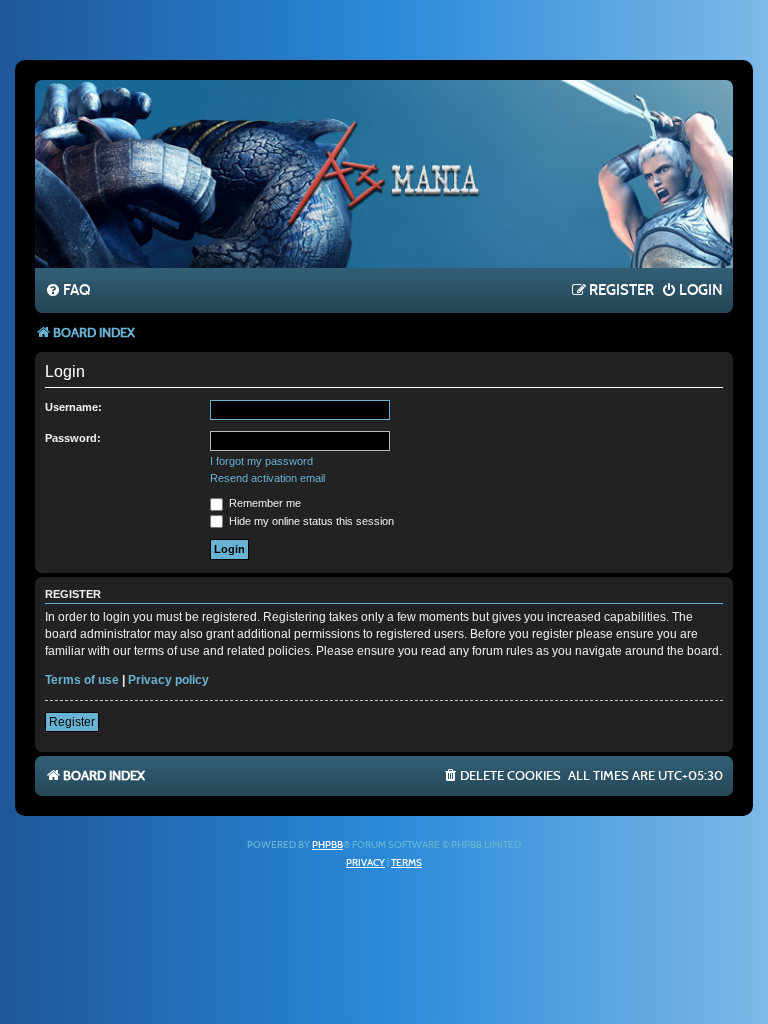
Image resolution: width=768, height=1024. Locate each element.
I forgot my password (261, 461)
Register (72, 722)
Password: (73, 438)
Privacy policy (168, 680)
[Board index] (384, 173)
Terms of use (82, 680)
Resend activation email (267, 478)
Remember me (263, 503)
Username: (73, 407)
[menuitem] (67, 291)
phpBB (327, 845)
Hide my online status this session (310, 521)
